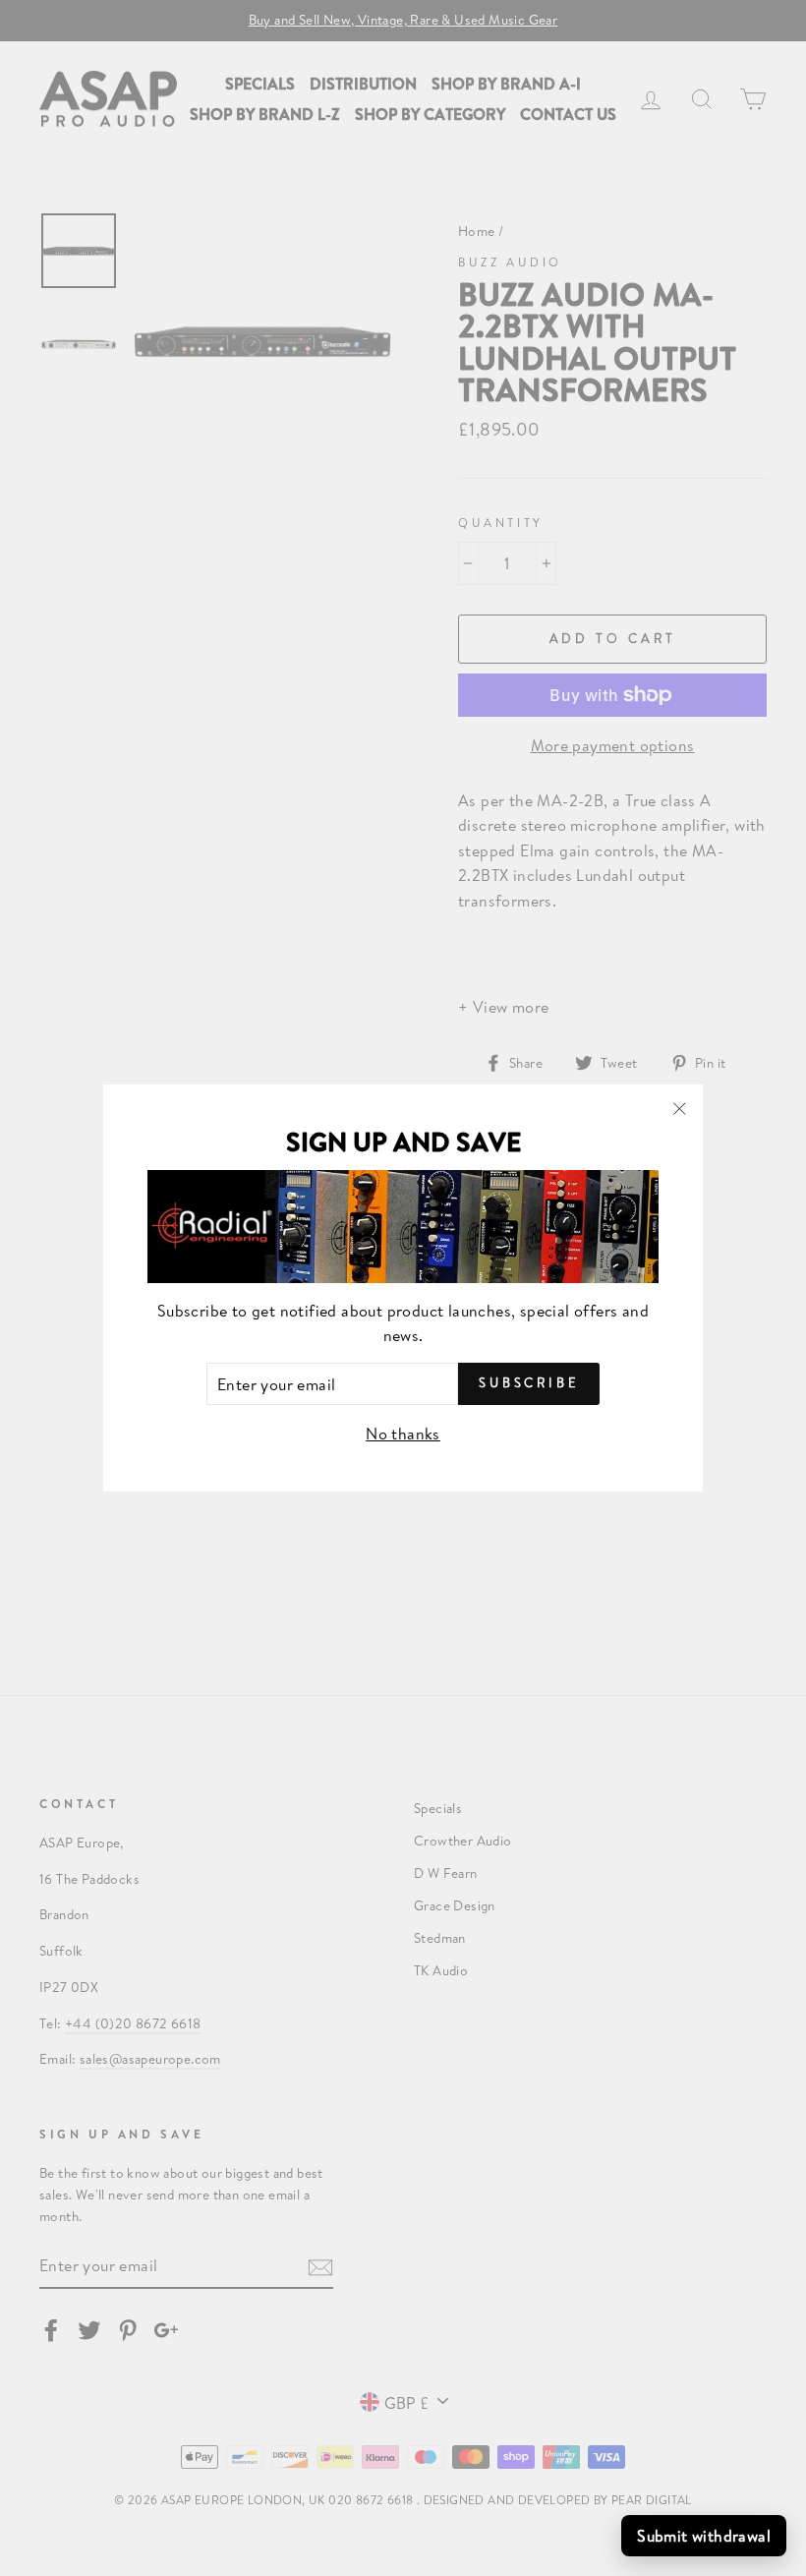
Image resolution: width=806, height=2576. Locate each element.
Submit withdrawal (704, 2535)
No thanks (403, 1433)
